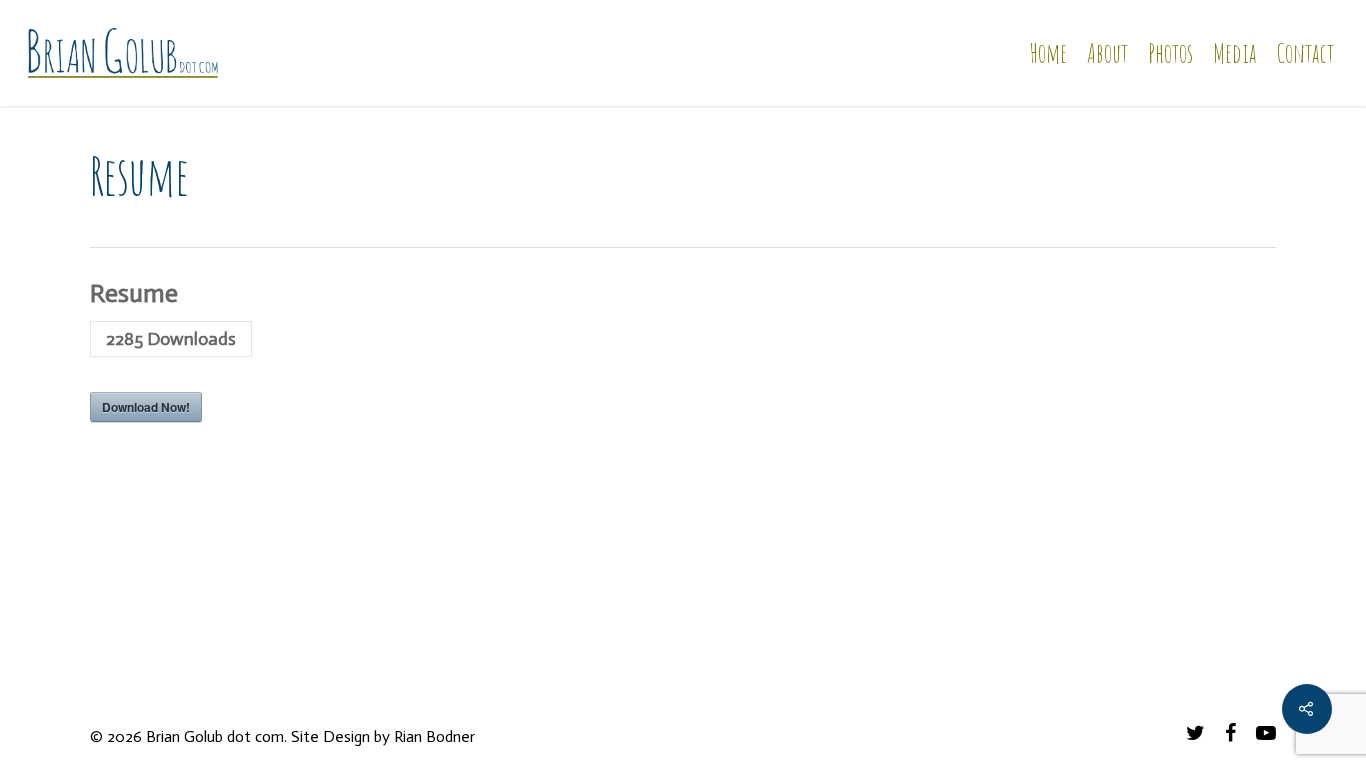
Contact (1305, 53)
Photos (1170, 53)
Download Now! (146, 407)
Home (1048, 53)
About (1107, 53)
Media (1234, 53)
